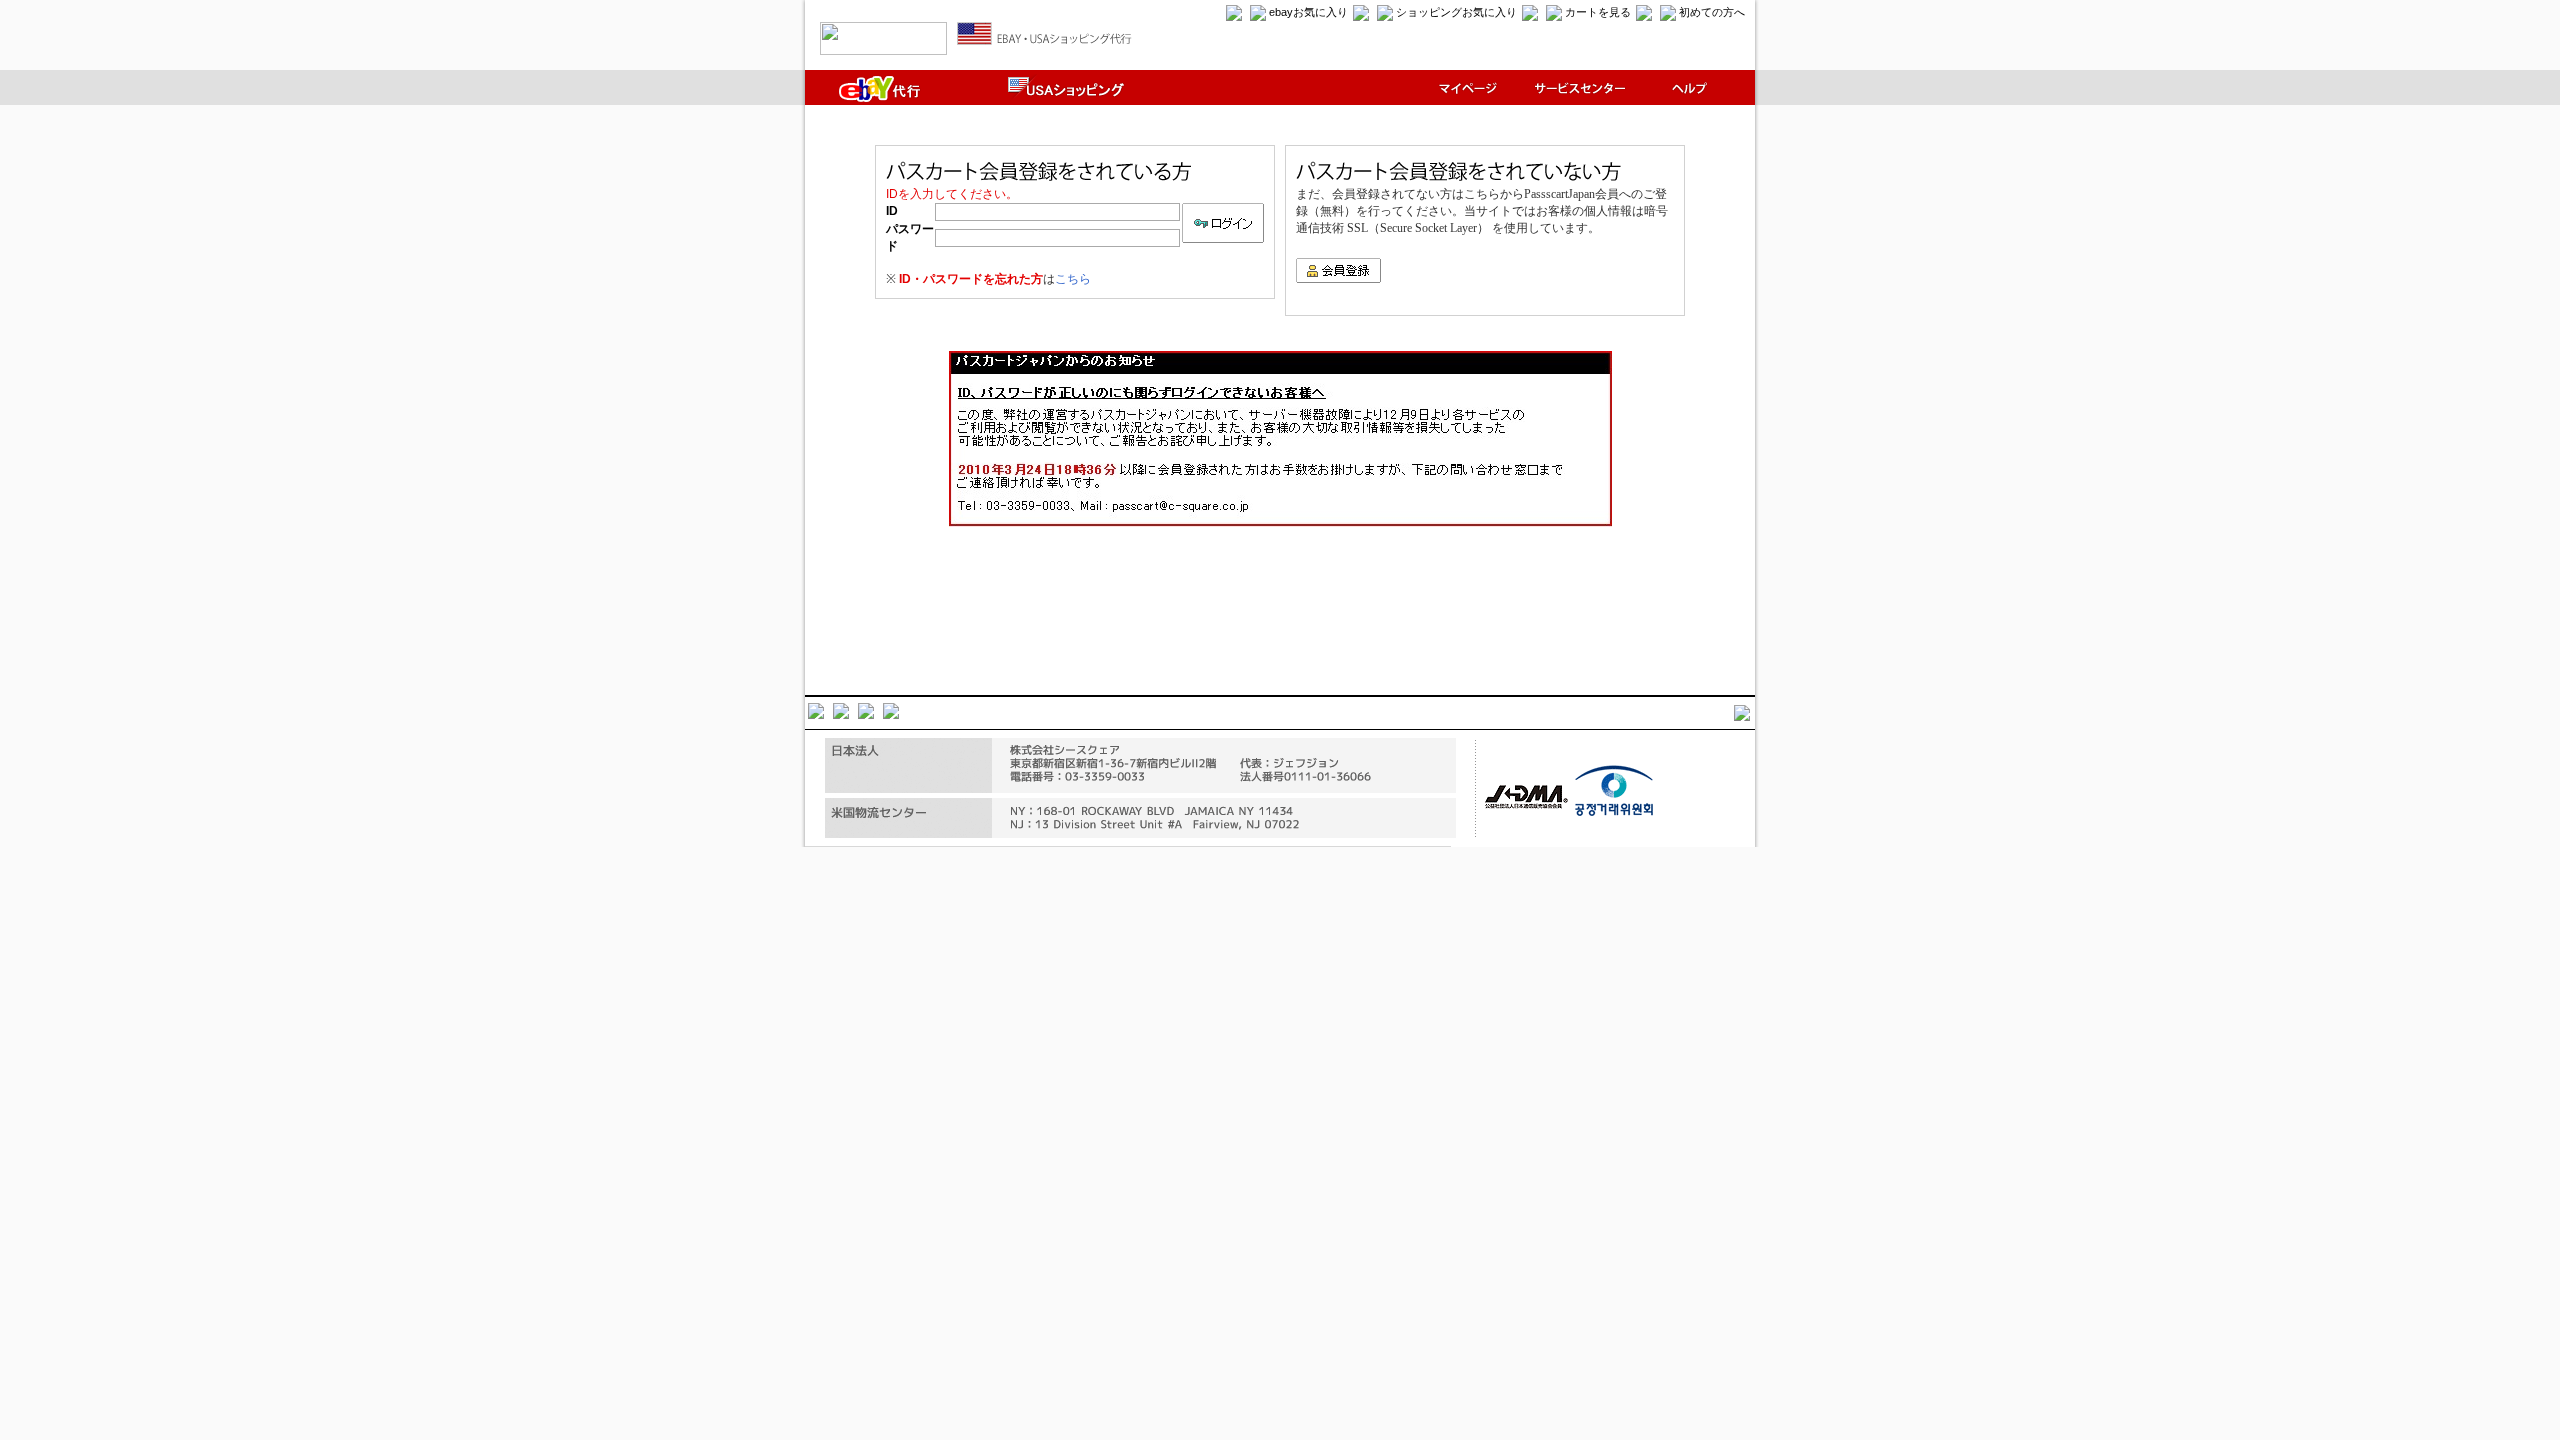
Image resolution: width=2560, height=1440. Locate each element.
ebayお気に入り (1308, 12)
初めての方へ (1712, 12)
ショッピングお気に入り (1456, 12)
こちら (1073, 279)
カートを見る (1598, 12)
